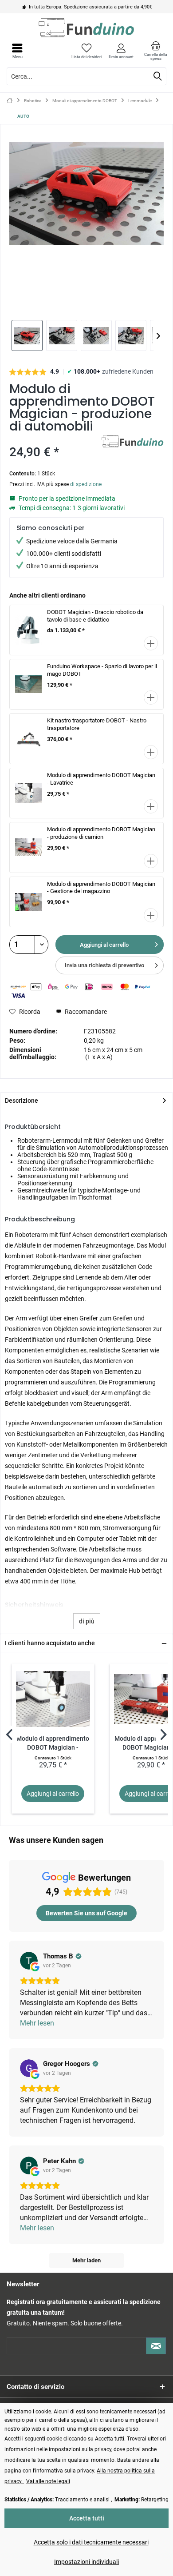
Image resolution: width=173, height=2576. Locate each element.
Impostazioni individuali (86, 2562)
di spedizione (86, 484)
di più (87, 1621)
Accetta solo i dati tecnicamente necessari (91, 2542)
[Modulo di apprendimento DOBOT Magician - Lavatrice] (53, 1699)
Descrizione (22, 1101)
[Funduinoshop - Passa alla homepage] (86, 28)
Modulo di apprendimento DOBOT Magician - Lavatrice (53, 1744)
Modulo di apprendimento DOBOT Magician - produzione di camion (101, 833)
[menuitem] (156, 51)
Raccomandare (85, 1012)
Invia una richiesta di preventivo (104, 965)
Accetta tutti (87, 2518)
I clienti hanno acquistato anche (50, 1643)
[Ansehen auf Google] (29, 1961)
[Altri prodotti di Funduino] (133, 443)
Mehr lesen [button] (37, 2023)
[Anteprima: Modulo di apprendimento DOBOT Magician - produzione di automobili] (27, 335)
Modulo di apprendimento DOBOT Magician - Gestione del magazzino (101, 888)
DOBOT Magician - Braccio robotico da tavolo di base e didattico (95, 616)
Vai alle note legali (48, 2481)
